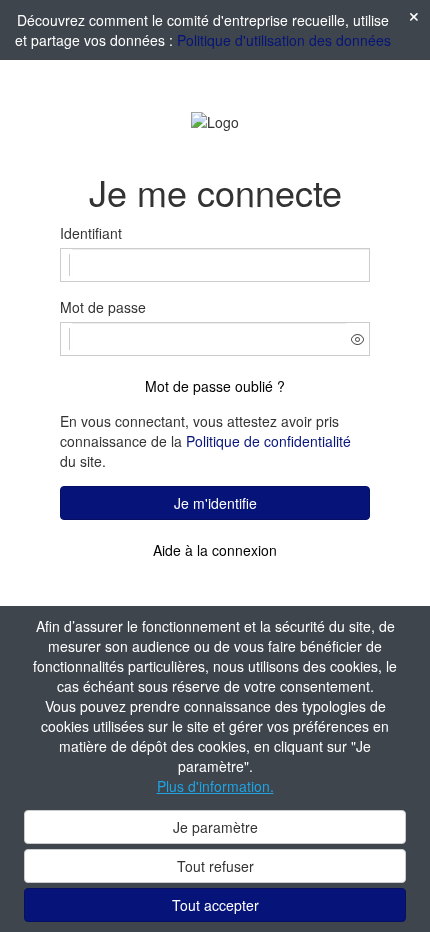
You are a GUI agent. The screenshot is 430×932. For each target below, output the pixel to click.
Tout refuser (215, 866)
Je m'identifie (215, 503)
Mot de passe (103, 307)
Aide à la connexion (215, 550)
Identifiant (91, 233)
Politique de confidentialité (268, 441)
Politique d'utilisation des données (284, 40)
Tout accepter (215, 905)
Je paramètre (215, 827)
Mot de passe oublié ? (215, 386)
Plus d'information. (215, 786)
